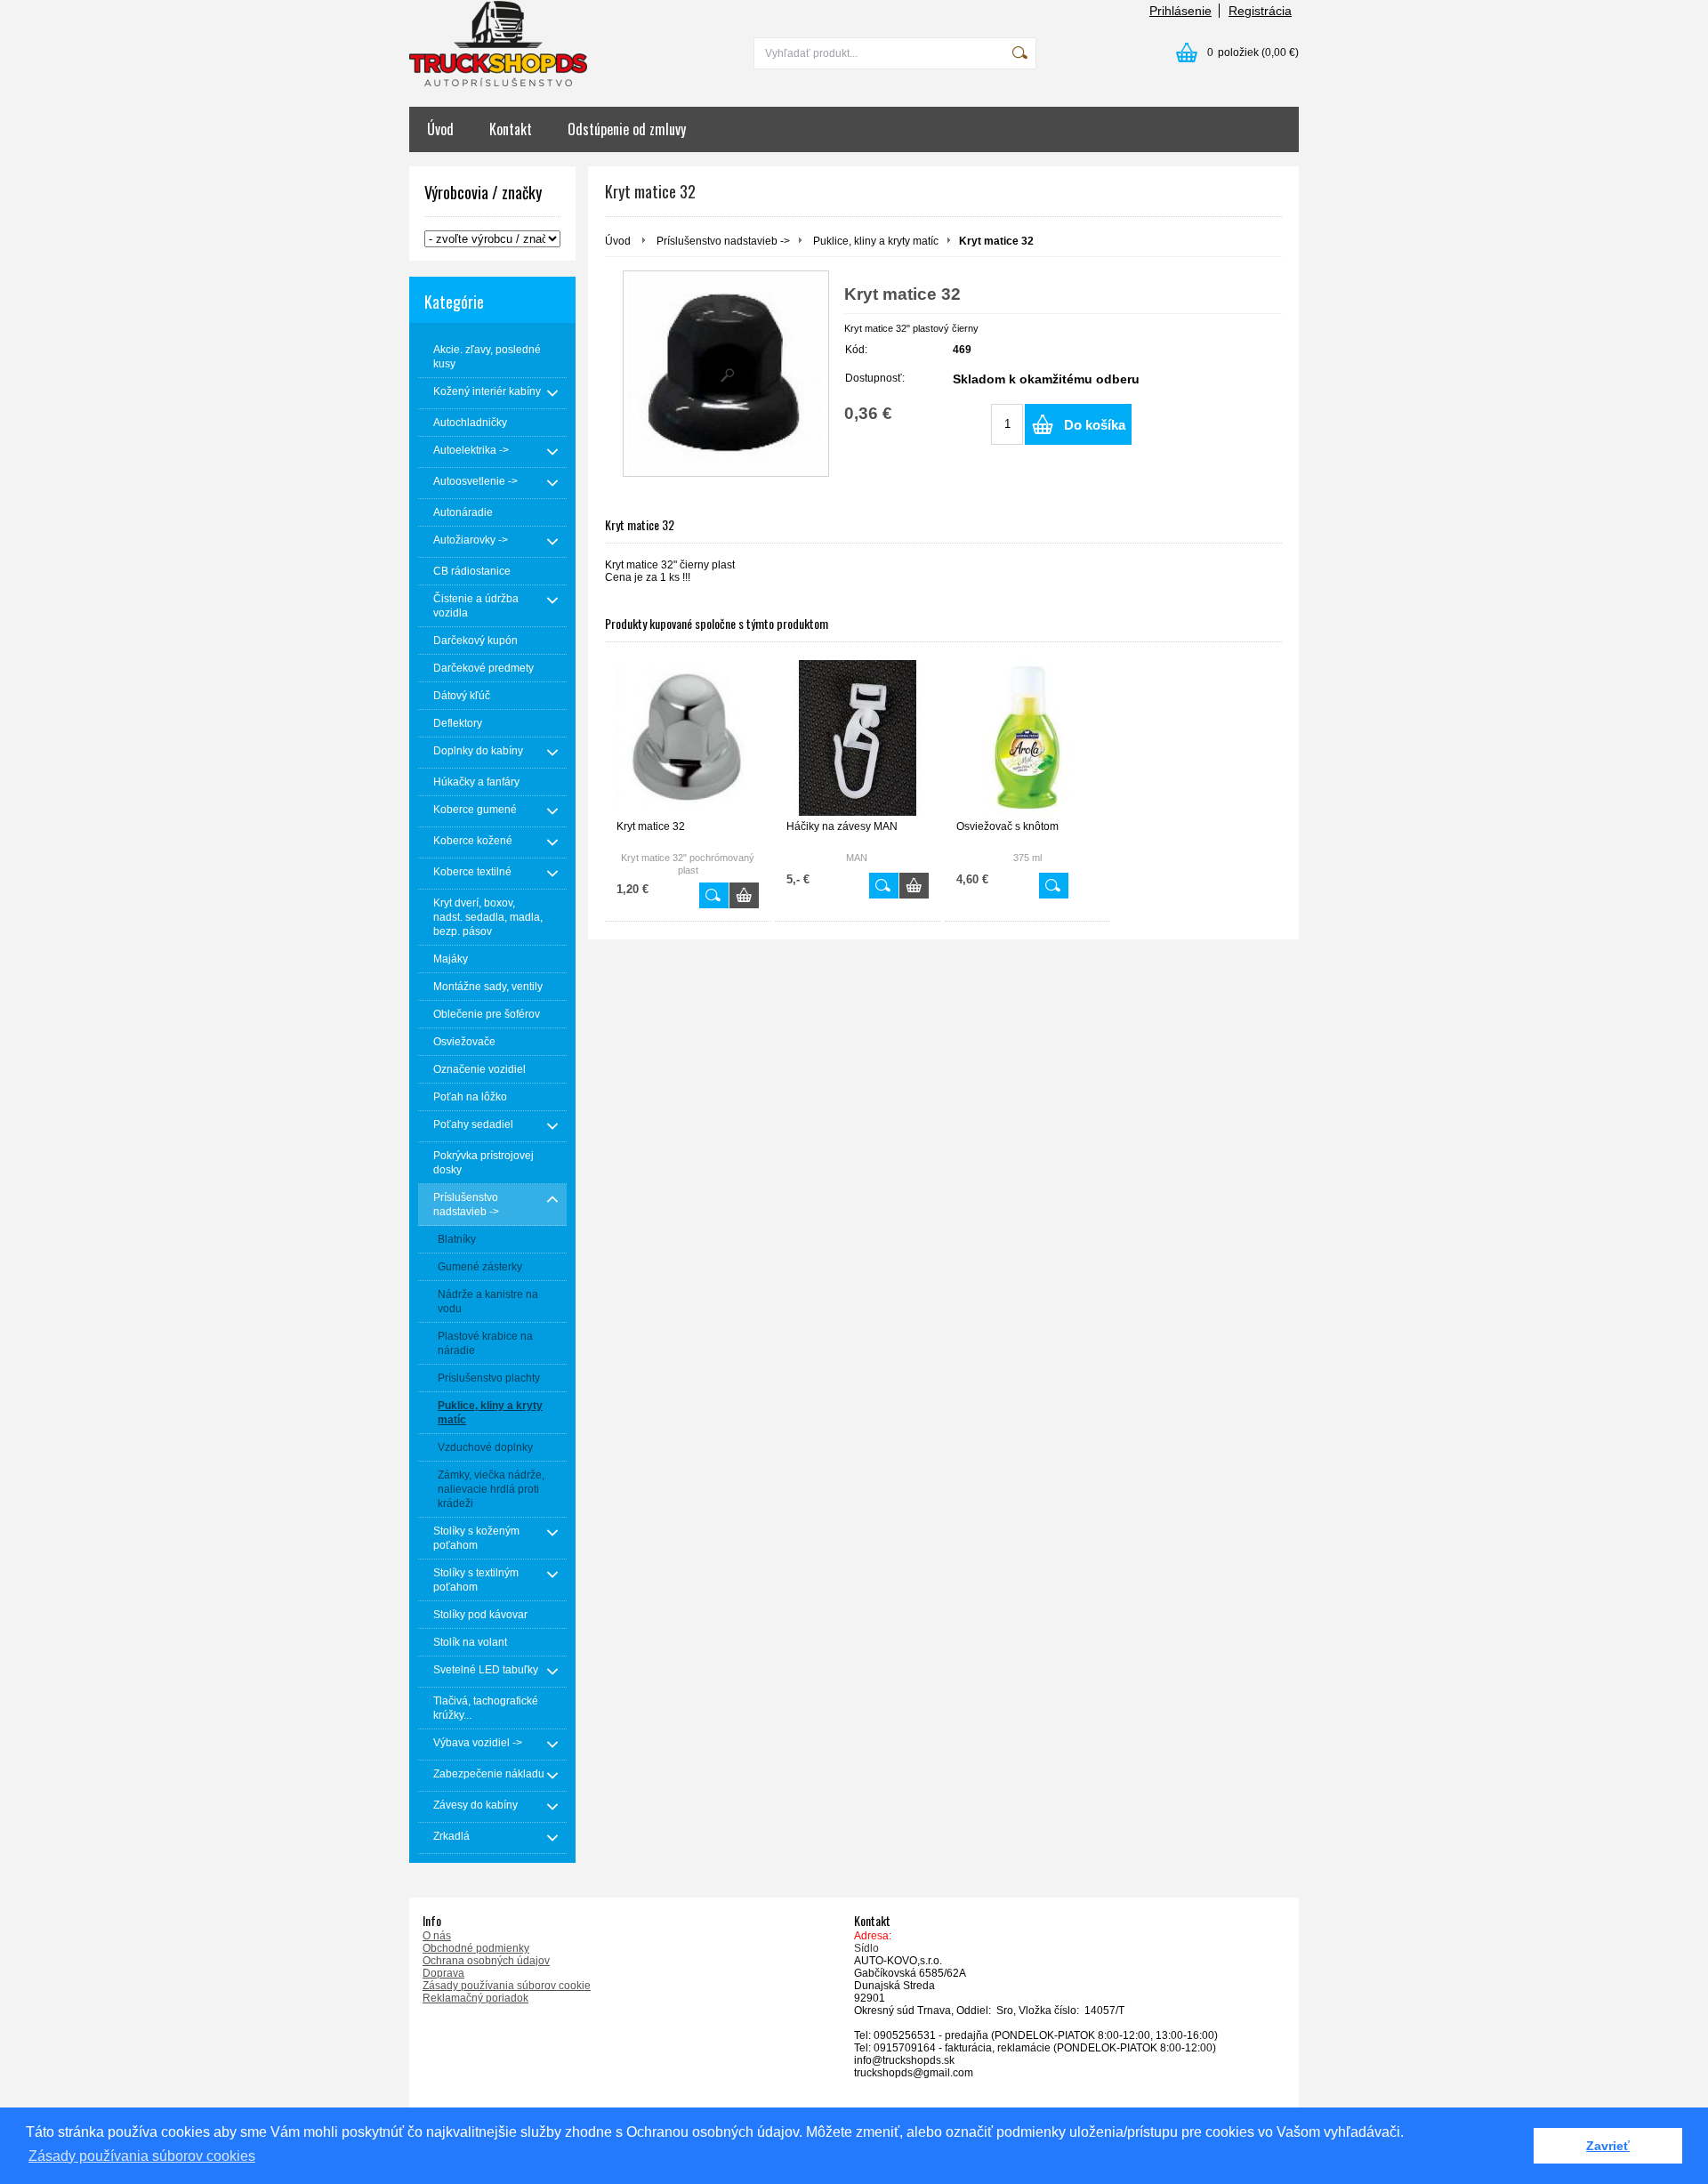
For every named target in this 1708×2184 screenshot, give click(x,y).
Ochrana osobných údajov (486, 1961)
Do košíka (1095, 425)
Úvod (440, 129)
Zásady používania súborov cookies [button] (142, 2156)
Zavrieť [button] (1608, 2146)
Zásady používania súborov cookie (507, 1986)
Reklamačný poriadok (475, 1998)
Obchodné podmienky (476, 1948)
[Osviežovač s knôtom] (1027, 738)
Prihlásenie (1180, 11)
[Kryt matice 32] (726, 374)
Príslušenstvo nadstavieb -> (723, 241)
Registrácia (1260, 11)
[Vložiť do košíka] (744, 895)
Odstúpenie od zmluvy (627, 129)
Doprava (443, 1973)
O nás (437, 1936)
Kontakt (511, 129)
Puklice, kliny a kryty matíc (876, 241)
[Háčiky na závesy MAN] (858, 738)
